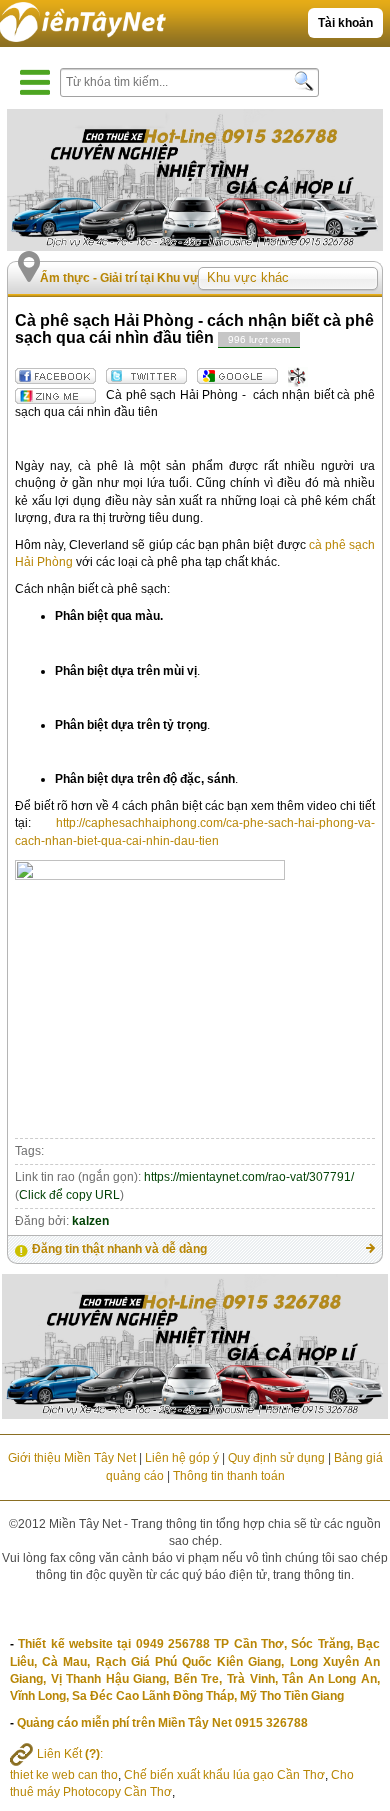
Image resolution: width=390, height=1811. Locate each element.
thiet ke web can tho (64, 1775)
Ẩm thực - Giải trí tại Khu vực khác (138, 278)
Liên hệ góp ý (182, 1458)
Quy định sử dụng (276, 1458)
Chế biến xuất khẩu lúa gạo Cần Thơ (224, 1775)
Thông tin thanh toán (229, 1476)
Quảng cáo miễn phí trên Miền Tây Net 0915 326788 (162, 1723)
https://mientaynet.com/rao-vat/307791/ (249, 1177)
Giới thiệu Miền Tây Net (72, 1458)
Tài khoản (345, 23)
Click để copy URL (69, 1195)
